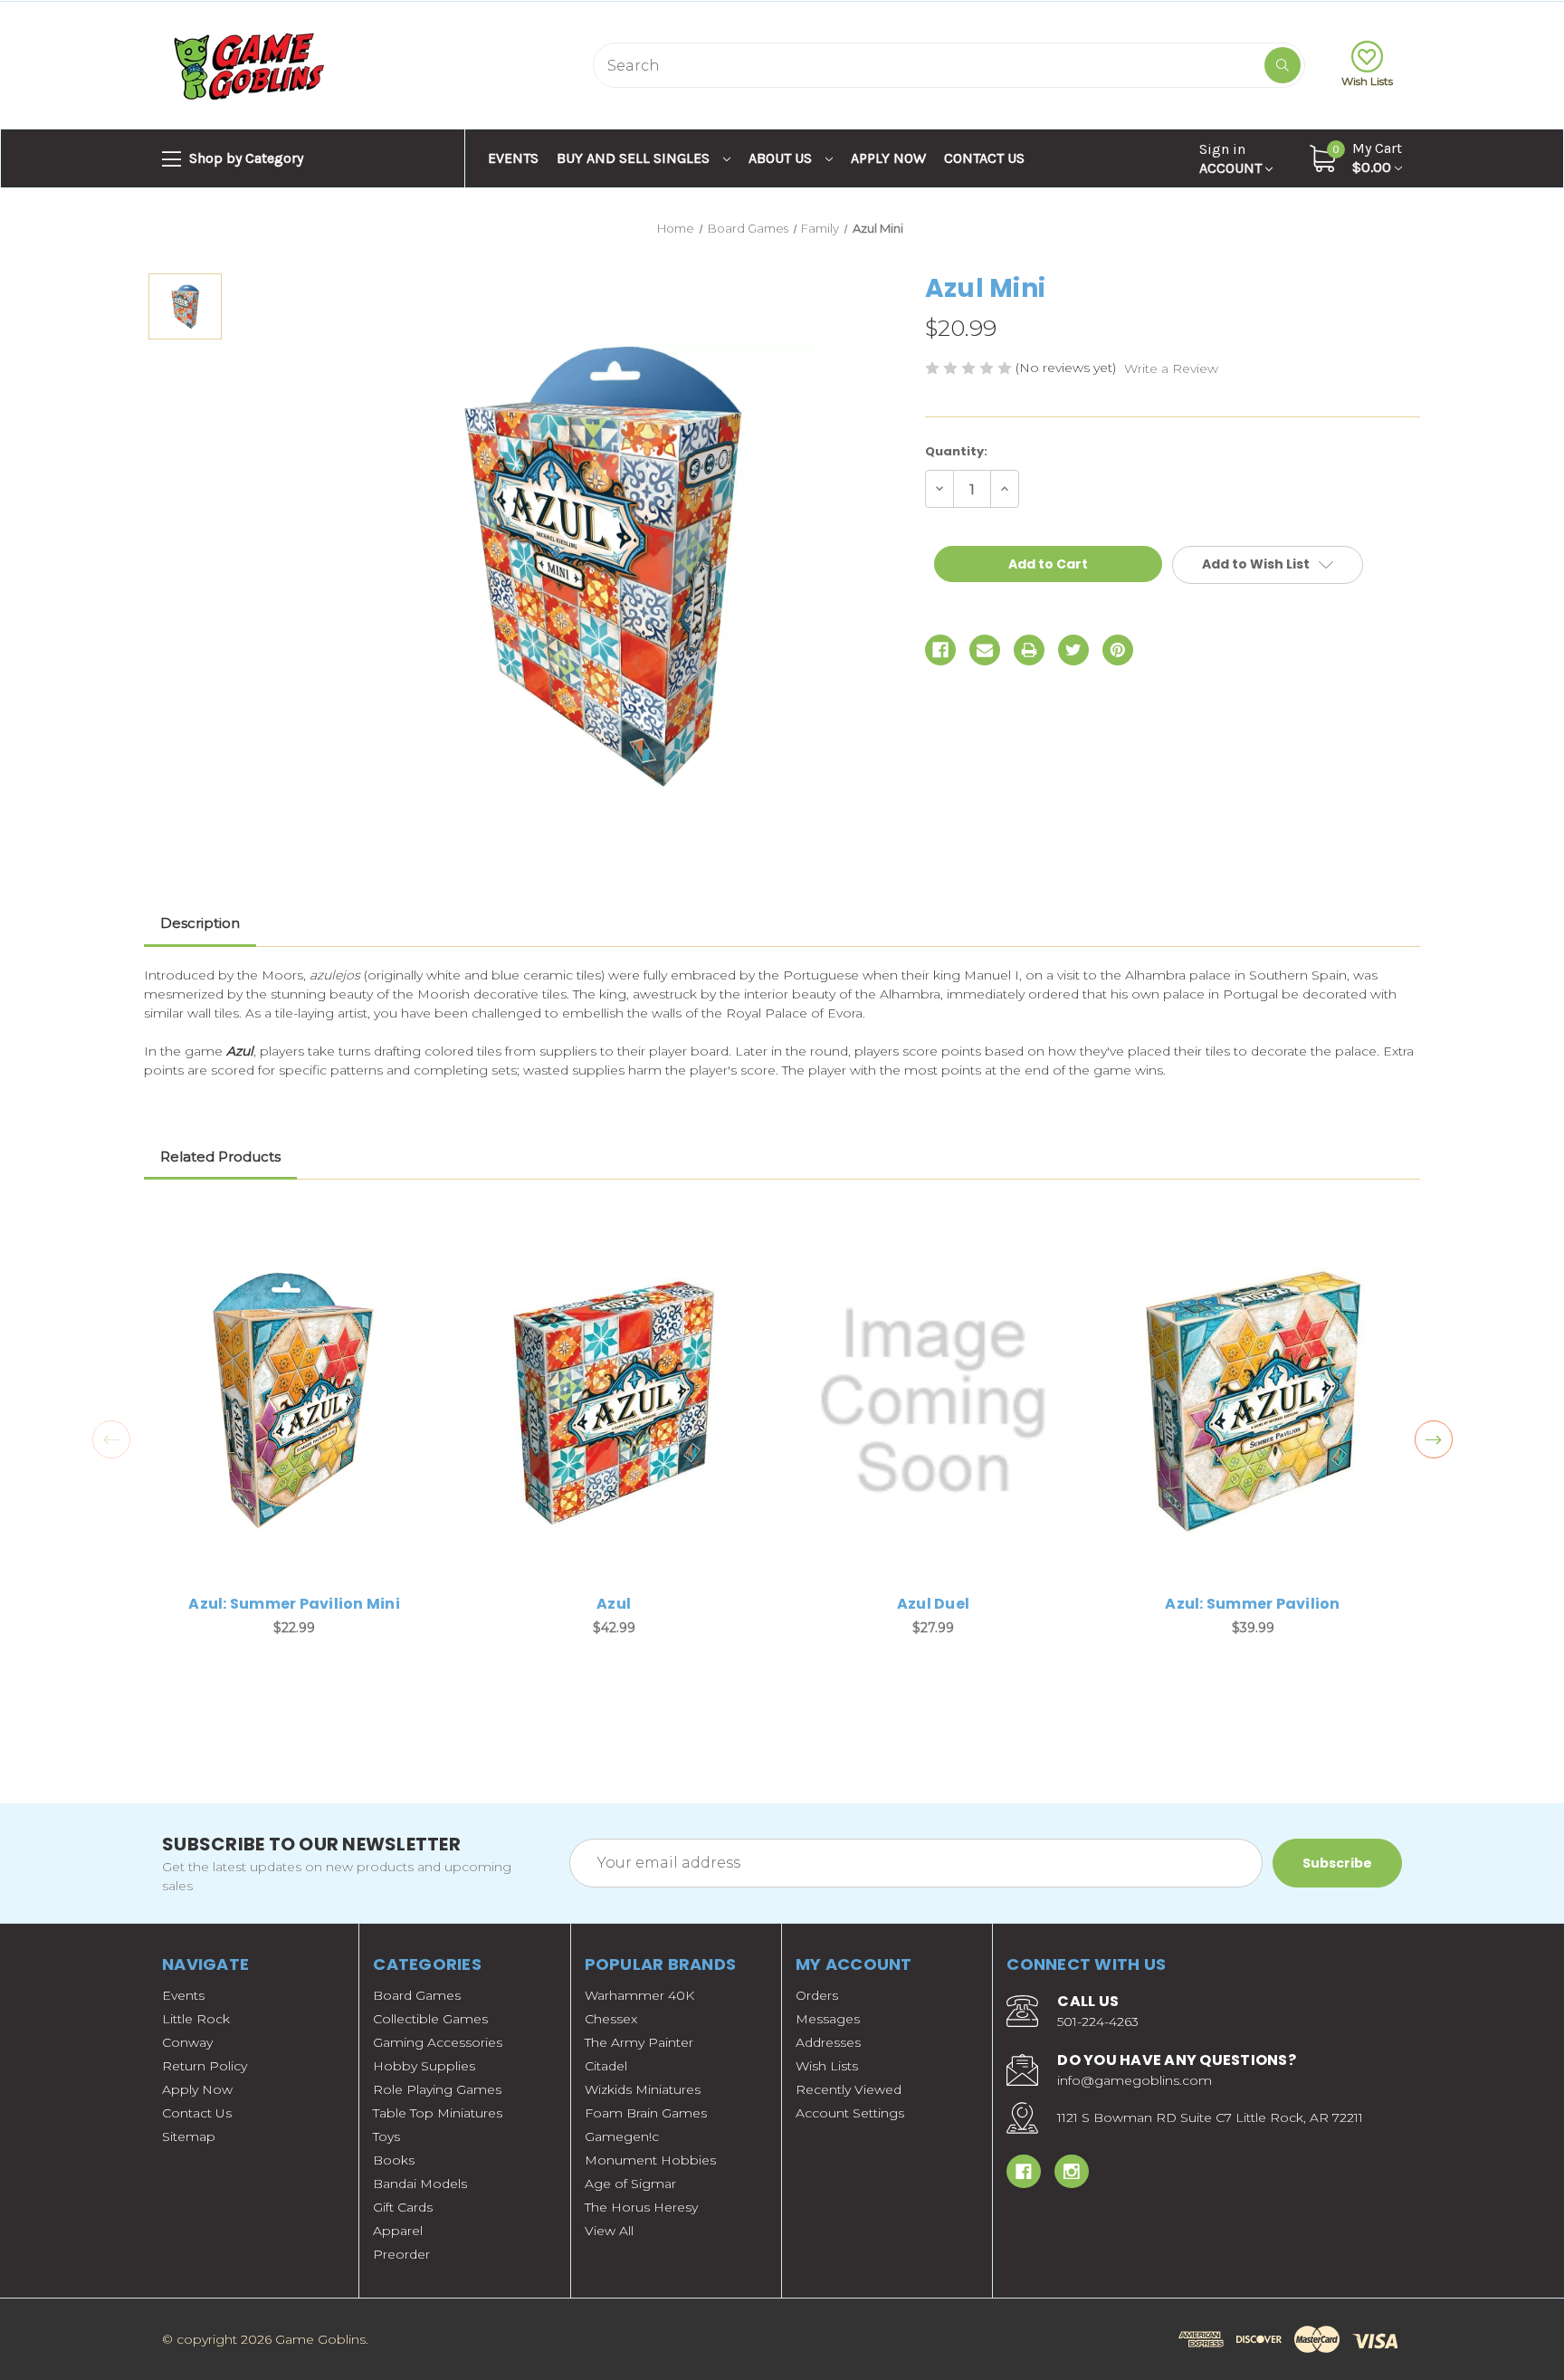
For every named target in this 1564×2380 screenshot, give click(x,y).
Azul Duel (933, 1604)
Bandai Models (420, 2184)
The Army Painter (639, 2042)
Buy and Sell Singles (635, 158)
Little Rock (196, 2019)
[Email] (985, 650)
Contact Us (984, 158)
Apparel (398, 2231)
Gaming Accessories (438, 2042)
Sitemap (189, 2136)
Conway (187, 2042)
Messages (828, 2019)
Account (1232, 158)
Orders (817, 1995)
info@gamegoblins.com (1135, 2080)
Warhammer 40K (639, 1995)
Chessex (611, 2019)
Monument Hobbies (650, 2160)
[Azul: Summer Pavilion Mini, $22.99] (294, 1401)
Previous (111, 1439)
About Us (782, 158)
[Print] (1029, 650)
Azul (614, 1604)
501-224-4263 (1098, 2022)
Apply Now (888, 158)
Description (200, 923)
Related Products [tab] (220, 1157)
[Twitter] (1073, 650)
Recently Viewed (849, 2089)
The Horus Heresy (641, 2207)
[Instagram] (1072, 2172)
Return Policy (205, 2066)
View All (609, 2231)
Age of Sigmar (630, 2184)
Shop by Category (244, 158)
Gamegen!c (622, 2136)
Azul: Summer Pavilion (1252, 1604)
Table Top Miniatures (438, 2113)
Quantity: (956, 451)
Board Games (417, 1995)
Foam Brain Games (646, 2113)
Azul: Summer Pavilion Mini (294, 1604)
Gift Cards (403, 2207)
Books (394, 2160)
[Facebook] (940, 650)
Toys (386, 2136)
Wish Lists (1367, 81)
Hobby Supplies (424, 2066)
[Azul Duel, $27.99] (933, 1401)
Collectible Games (430, 2019)
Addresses (828, 2042)
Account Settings (850, 2113)
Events (513, 158)
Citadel (606, 2066)
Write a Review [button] (1171, 368)
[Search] (1283, 65)
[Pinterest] (1118, 650)
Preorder (401, 2254)
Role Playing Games (437, 2089)
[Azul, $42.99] (614, 1401)
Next (1434, 1439)
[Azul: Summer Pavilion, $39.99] (1253, 1401)
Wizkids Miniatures (643, 2089)
